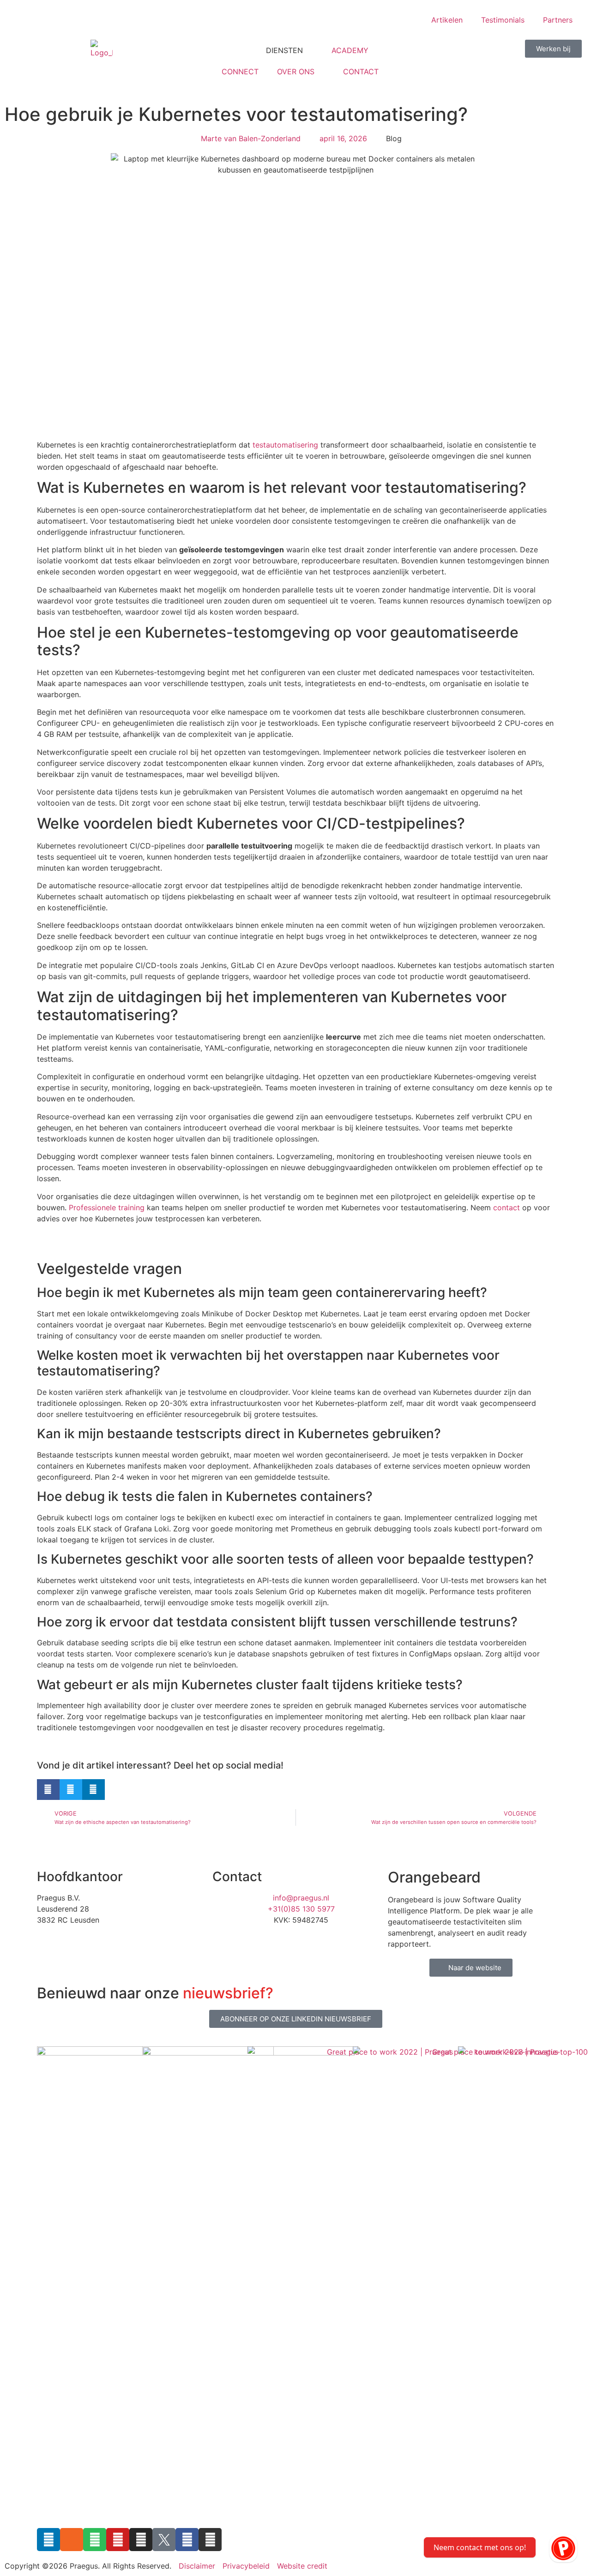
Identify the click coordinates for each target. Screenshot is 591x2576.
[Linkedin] (48, 2540)
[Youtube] (118, 2540)
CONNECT (240, 72)
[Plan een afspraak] (563, 2548)
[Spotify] (95, 2540)
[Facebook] (187, 2540)
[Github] (210, 2540)
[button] (48, 1790)
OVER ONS (296, 72)
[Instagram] (141, 2540)
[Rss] (72, 2540)
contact (507, 1207)
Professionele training (107, 1207)
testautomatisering (285, 445)
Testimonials (503, 20)
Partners (558, 20)
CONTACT (361, 72)
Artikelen (447, 20)
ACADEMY (350, 50)
